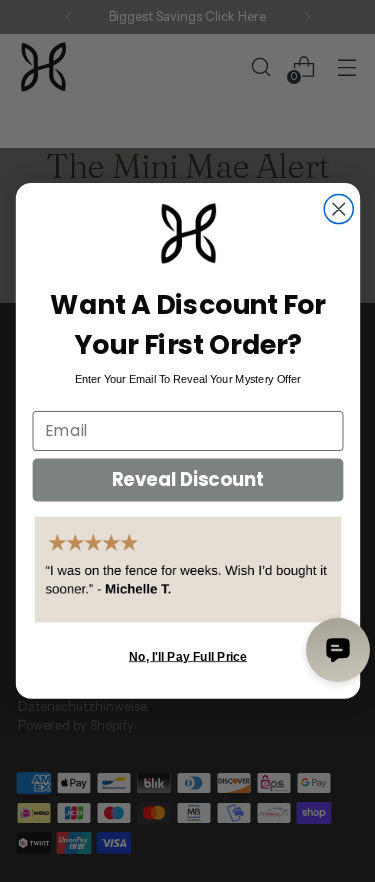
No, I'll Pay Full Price (188, 656)
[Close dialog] (338, 209)
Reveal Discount (187, 479)
